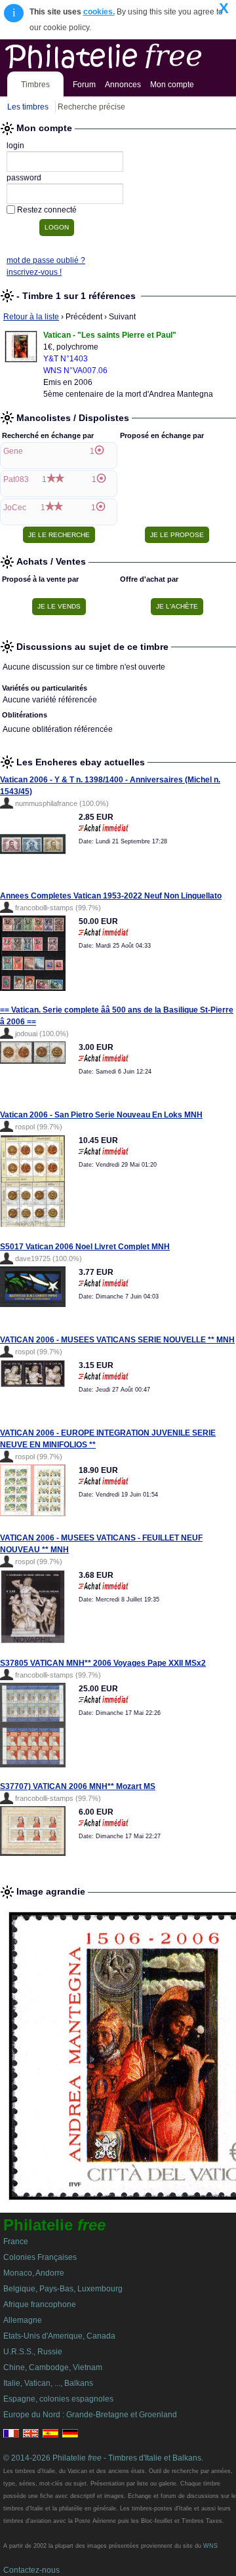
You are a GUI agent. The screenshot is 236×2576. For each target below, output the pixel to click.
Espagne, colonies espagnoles (58, 2399)
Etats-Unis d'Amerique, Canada (59, 2336)
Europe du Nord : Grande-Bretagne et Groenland (90, 2415)
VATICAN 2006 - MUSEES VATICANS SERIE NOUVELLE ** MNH (117, 1340)
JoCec (15, 508)
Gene (13, 451)
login (15, 146)
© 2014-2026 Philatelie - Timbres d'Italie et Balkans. (103, 2458)
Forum (84, 85)
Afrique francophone (40, 2304)
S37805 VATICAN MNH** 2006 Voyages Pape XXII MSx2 (103, 1663)
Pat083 (16, 479)
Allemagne (23, 2320)
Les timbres (28, 107)
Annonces (123, 85)
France (16, 2242)
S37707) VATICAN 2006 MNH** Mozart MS (78, 1786)
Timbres (35, 85)
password (24, 178)
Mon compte (172, 85)
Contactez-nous (31, 2570)
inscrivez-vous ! (34, 272)
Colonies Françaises (40, 2257)
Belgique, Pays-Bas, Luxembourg (63, 2289)
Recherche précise (91, 107)
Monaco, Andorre (34, 2273)
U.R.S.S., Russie (33, 2352)
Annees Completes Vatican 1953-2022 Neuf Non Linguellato (111, 896)
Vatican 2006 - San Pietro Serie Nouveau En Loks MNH (101, 1115)
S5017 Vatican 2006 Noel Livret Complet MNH (85, 1247)
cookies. (99, 12)
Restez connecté (47, 210)
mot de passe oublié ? (46, 260)
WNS (210, 2546)
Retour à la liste (31, 317)
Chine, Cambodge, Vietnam (53, 2367)
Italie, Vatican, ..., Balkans (48, 2383)
